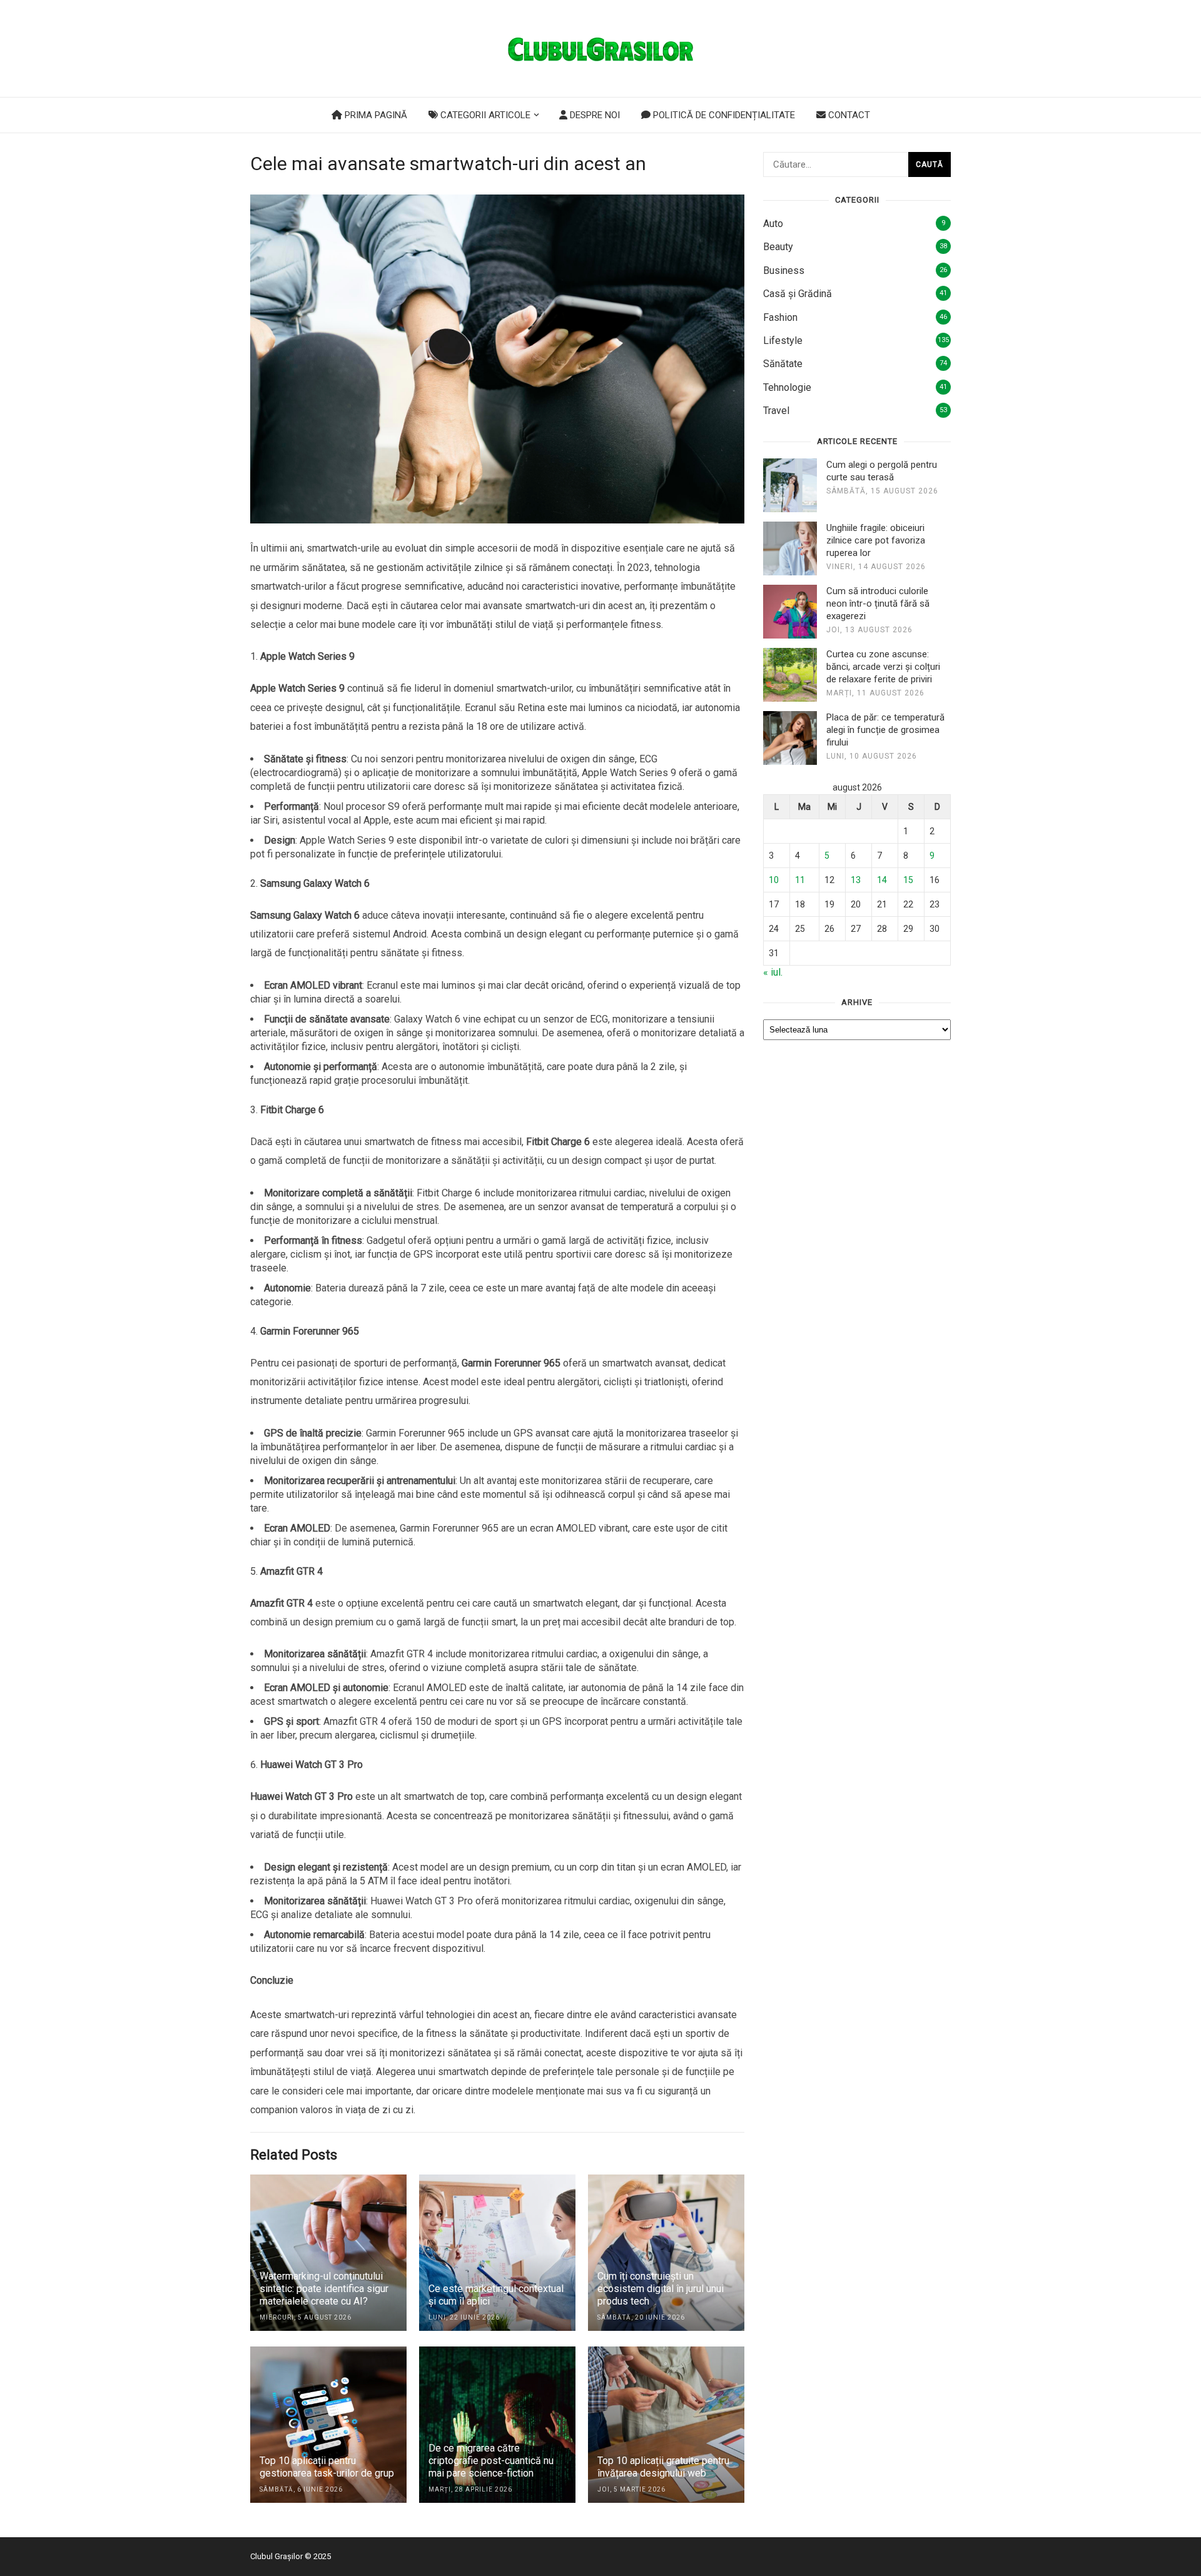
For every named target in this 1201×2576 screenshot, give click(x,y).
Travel (776, 411)
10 (774, 880)
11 (800, 880)
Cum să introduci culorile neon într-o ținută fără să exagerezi (878, 604)
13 (856, 880)
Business (784, 270)
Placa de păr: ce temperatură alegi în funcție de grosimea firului (885, 730)
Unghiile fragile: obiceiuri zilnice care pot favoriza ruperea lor (876, 540)
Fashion (780, 317)
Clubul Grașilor (276, 2556)
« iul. (773, 972)
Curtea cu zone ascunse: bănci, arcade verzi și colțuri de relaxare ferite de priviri (883, 667)
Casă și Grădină (798, 294)
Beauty (778, 247)
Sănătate (783, 364)
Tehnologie (787, 387)
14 (882, 880)
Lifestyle (783, 341)
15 (908, 880)
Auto (773, 224)
